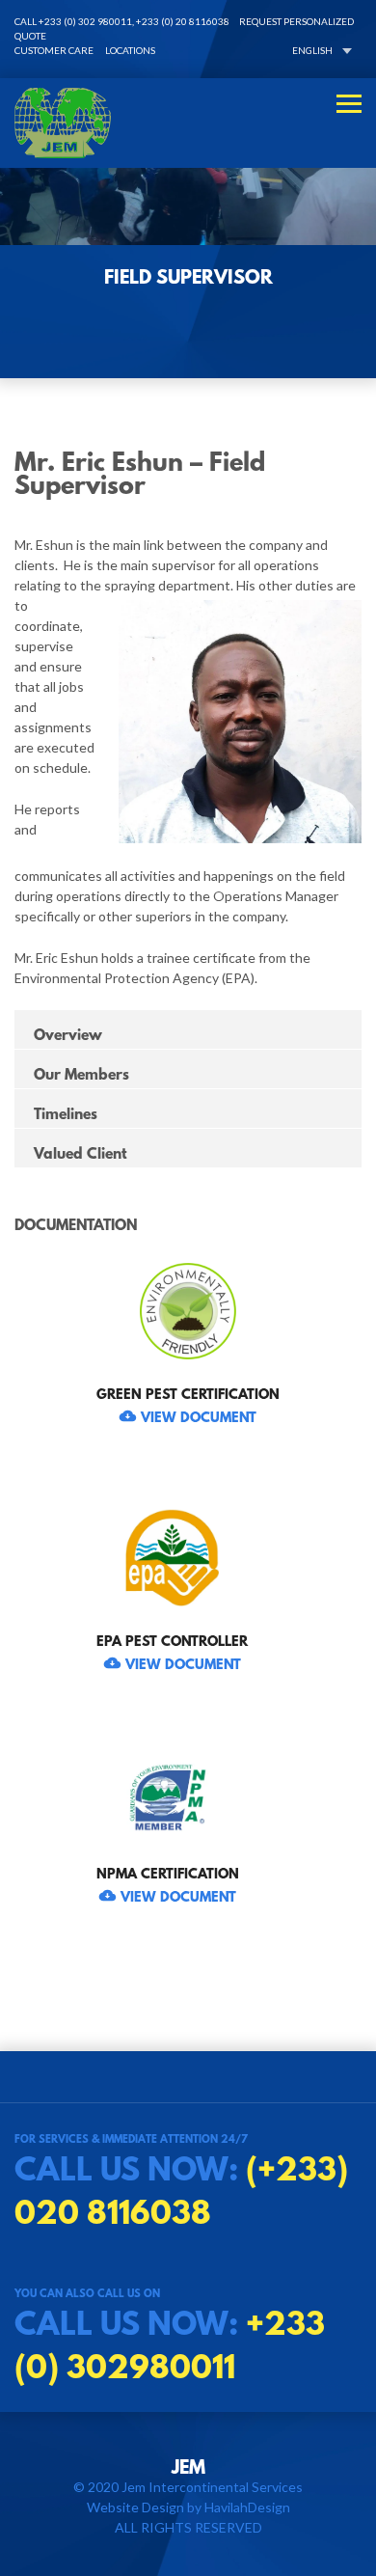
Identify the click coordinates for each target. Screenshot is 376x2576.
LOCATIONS (130, 50)
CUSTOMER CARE (54, 50)
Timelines (66, 1111)
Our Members (81, 1071)
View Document (199, 1414)
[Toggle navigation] (349, 104)
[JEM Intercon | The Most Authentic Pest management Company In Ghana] (188, 123)
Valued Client (81, 1151)
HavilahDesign (247, 2507)
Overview (68, 1032)
